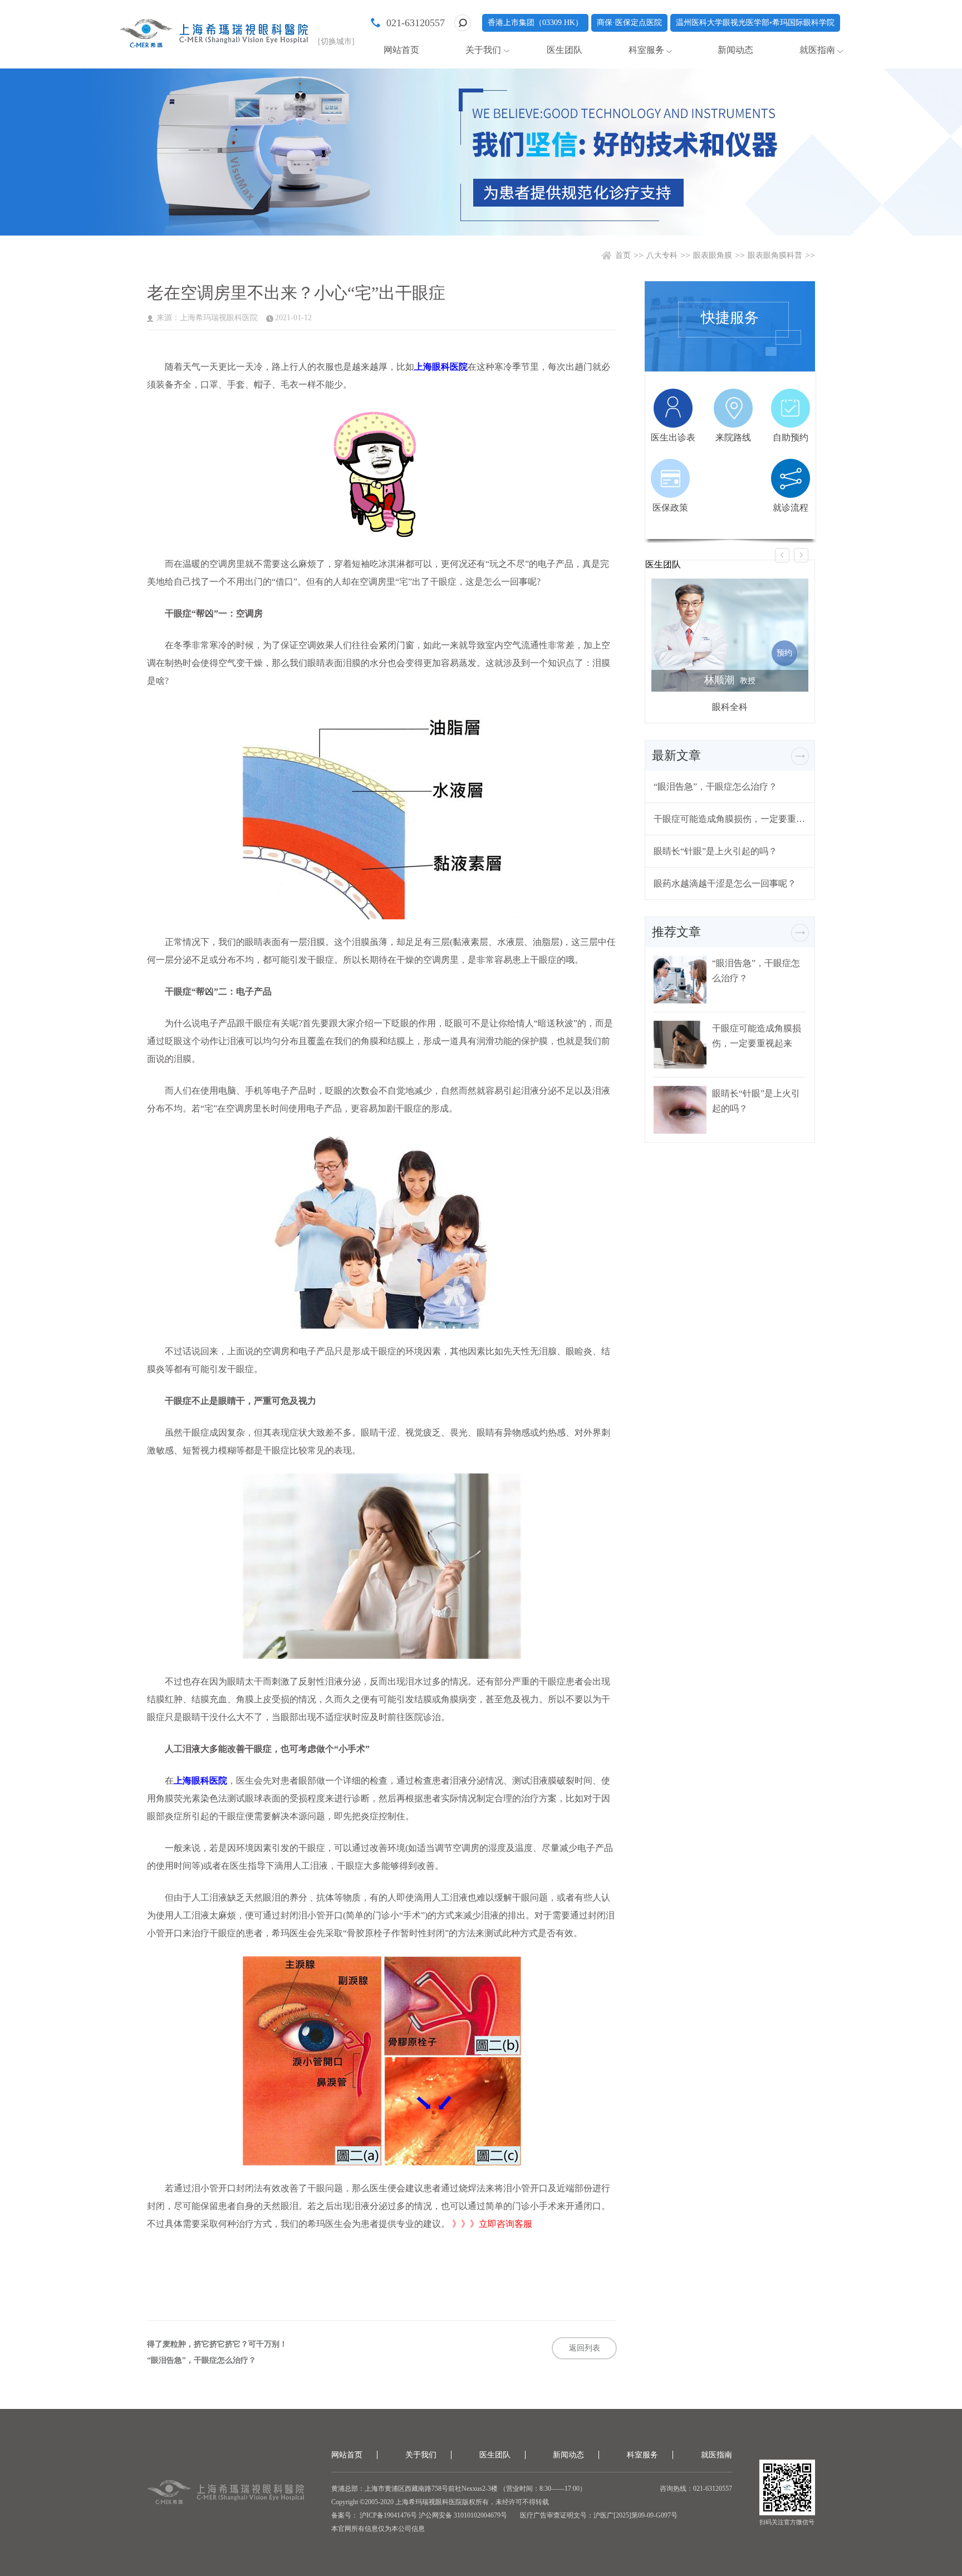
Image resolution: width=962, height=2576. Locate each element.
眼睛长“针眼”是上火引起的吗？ (715, 851)
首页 (623, 255)
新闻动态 (735, 50)
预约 (784, 653)
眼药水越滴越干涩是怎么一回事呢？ (725, 883)
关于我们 (483, 50)
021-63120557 (416, 23)
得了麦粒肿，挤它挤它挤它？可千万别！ (217, 2344)
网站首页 (401, 50)
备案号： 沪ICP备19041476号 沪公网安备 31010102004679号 (419, 2515)
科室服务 (646, 50)
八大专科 (662, 255)
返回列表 (585, 2348)
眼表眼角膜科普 (775, 255)
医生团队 (565, 50)
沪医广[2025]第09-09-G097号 (635, 2515)
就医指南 (817, 50)
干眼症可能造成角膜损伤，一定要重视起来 (730, 819)
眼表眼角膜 (713, 255)
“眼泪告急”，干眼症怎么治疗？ (202, 2360)
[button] (782, 555)
